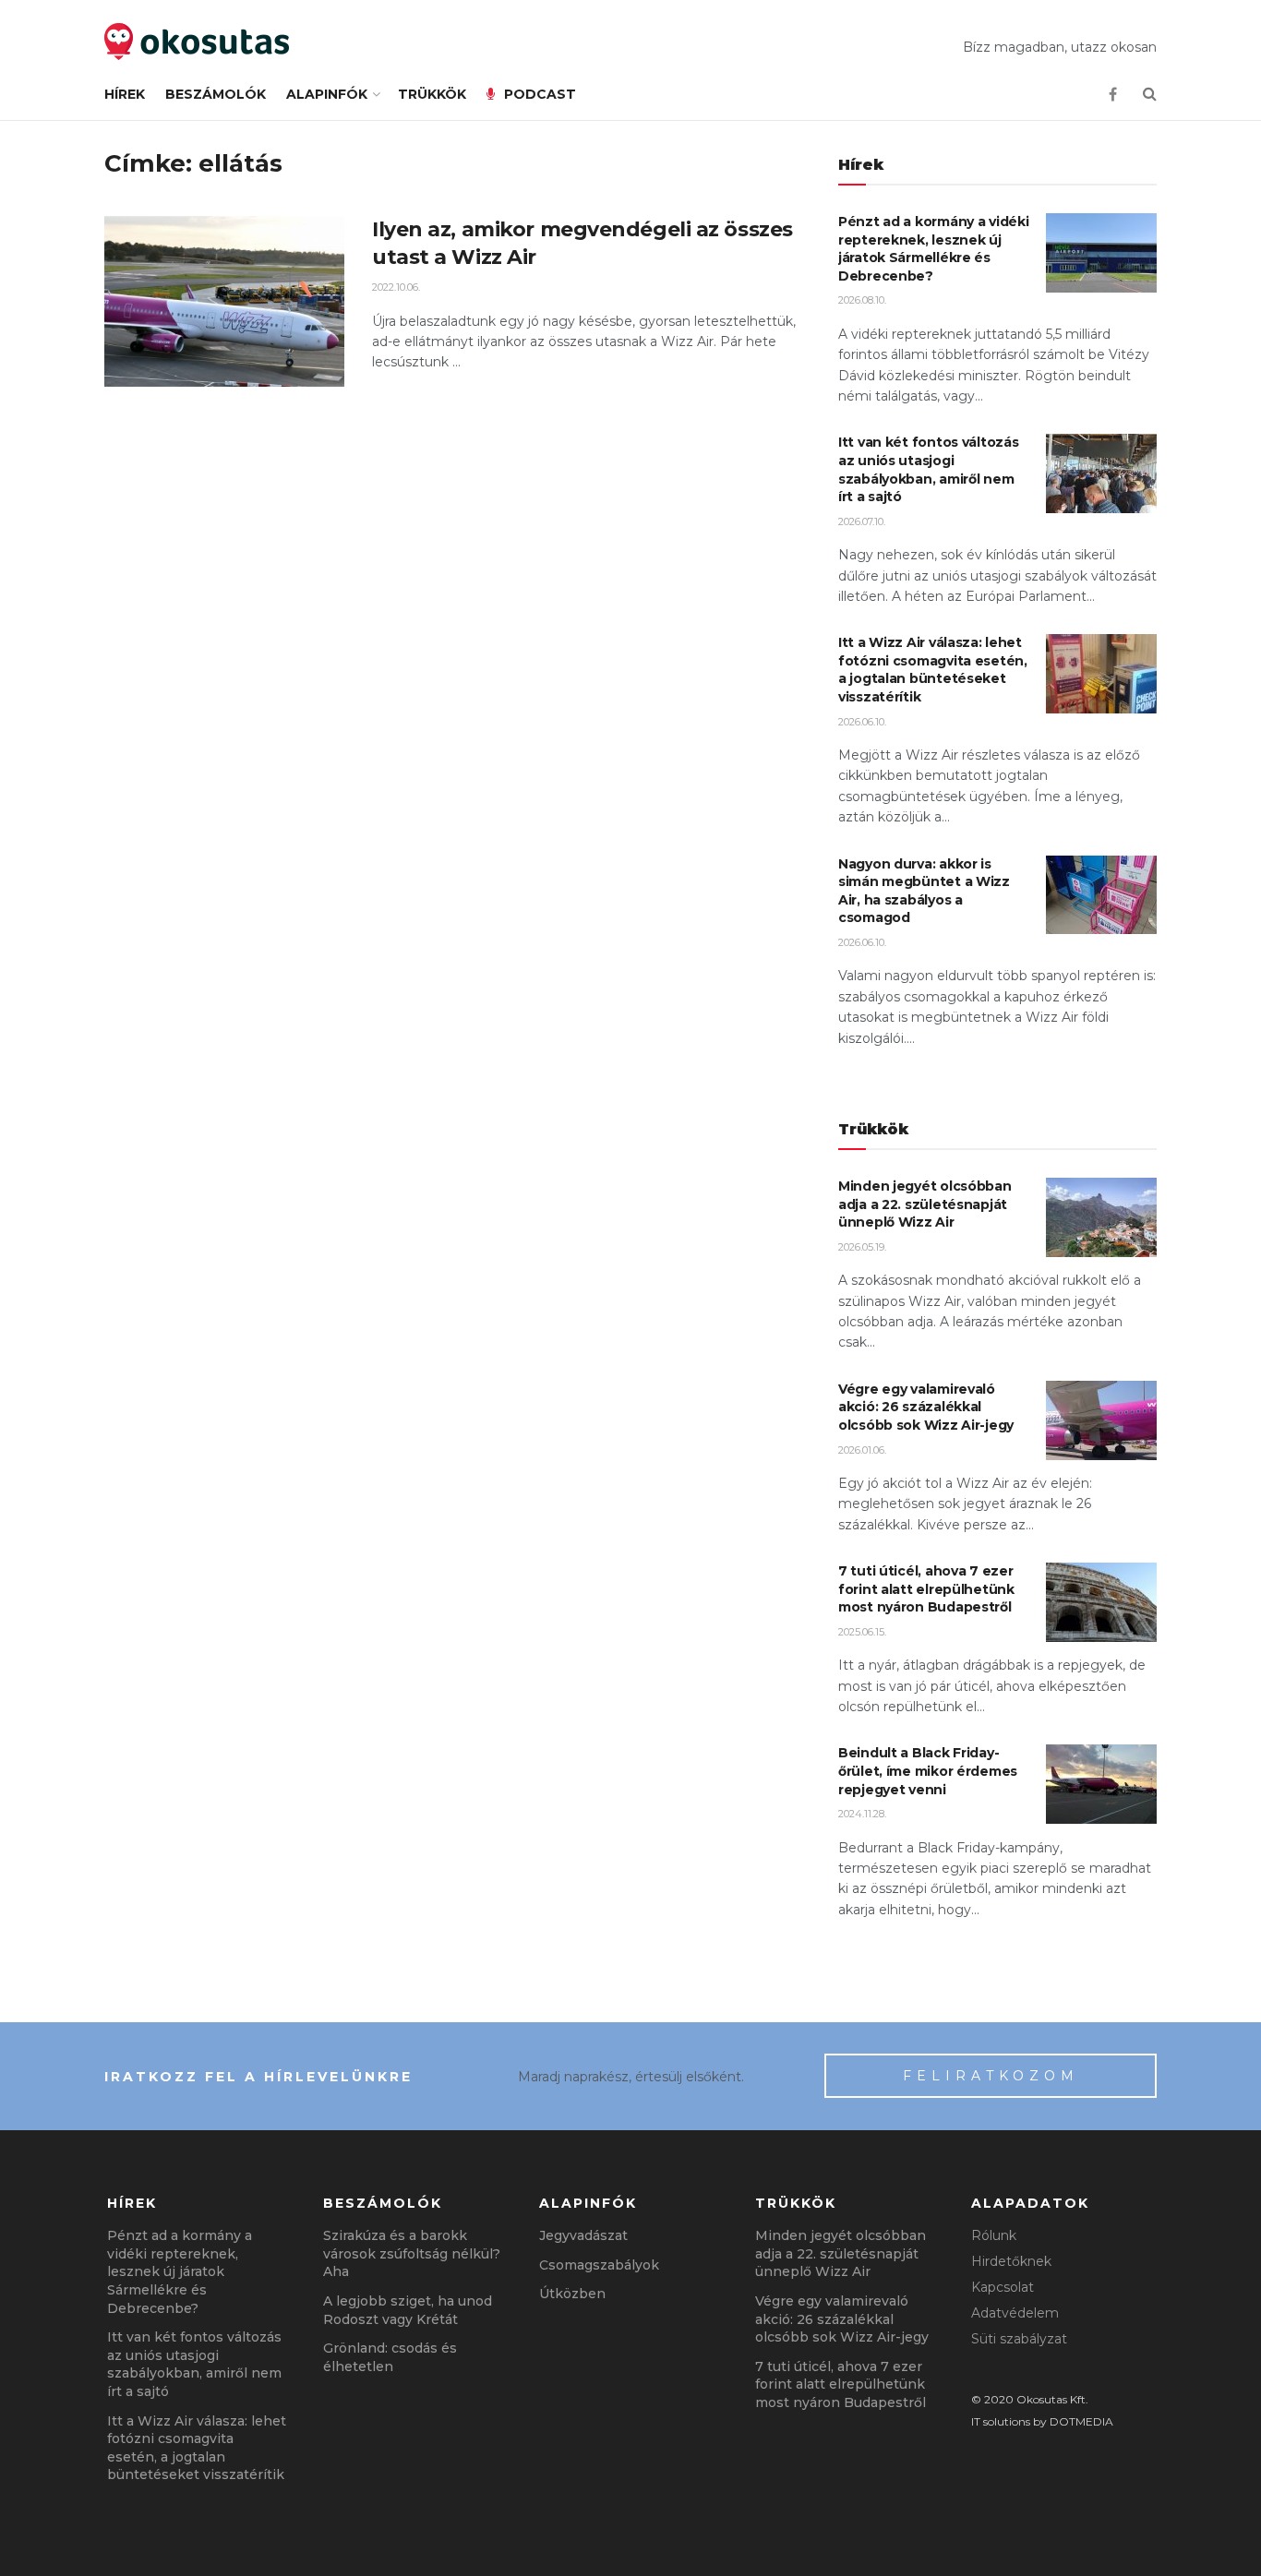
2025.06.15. (862, 1632)
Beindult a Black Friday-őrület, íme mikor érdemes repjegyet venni (928, 1771)
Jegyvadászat (583, 2235)
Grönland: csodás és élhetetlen (390, 2357)
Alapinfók (327, 94)
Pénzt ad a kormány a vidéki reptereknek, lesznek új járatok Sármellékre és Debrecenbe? (933, 249)
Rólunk (994, 2235)
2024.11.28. (862, 1814)
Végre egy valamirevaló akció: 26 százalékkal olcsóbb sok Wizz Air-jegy (926, 1407)
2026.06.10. (862, 722)
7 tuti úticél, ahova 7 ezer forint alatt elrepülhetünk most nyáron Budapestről (926, 1589)
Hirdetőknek (1011, 2261)
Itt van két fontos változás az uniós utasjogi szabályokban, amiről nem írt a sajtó (928, 469)
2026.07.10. (862, 521)
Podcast (540, 94)
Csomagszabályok (599, 2265)
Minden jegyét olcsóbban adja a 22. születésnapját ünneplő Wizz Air (925, 1204)
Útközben (572, 2294)
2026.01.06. (862, 1450)
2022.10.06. (396, 287)
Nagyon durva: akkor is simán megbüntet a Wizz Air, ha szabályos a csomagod (924, 891)
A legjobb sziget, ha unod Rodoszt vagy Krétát (408, 2310)
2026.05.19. (862, 1247)
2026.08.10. (862, 300)
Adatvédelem (1015, 2313)
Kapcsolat (1003, 2287)
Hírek (125, 94)
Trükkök (432, 94)
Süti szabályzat (1019, 2339)
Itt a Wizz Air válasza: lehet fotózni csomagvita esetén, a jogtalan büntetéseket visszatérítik (933, 670)
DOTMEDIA (1081, 2421)
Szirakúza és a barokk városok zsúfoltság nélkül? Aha (412, 2253)
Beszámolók (216, 94)
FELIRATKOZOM (991, 2076)
